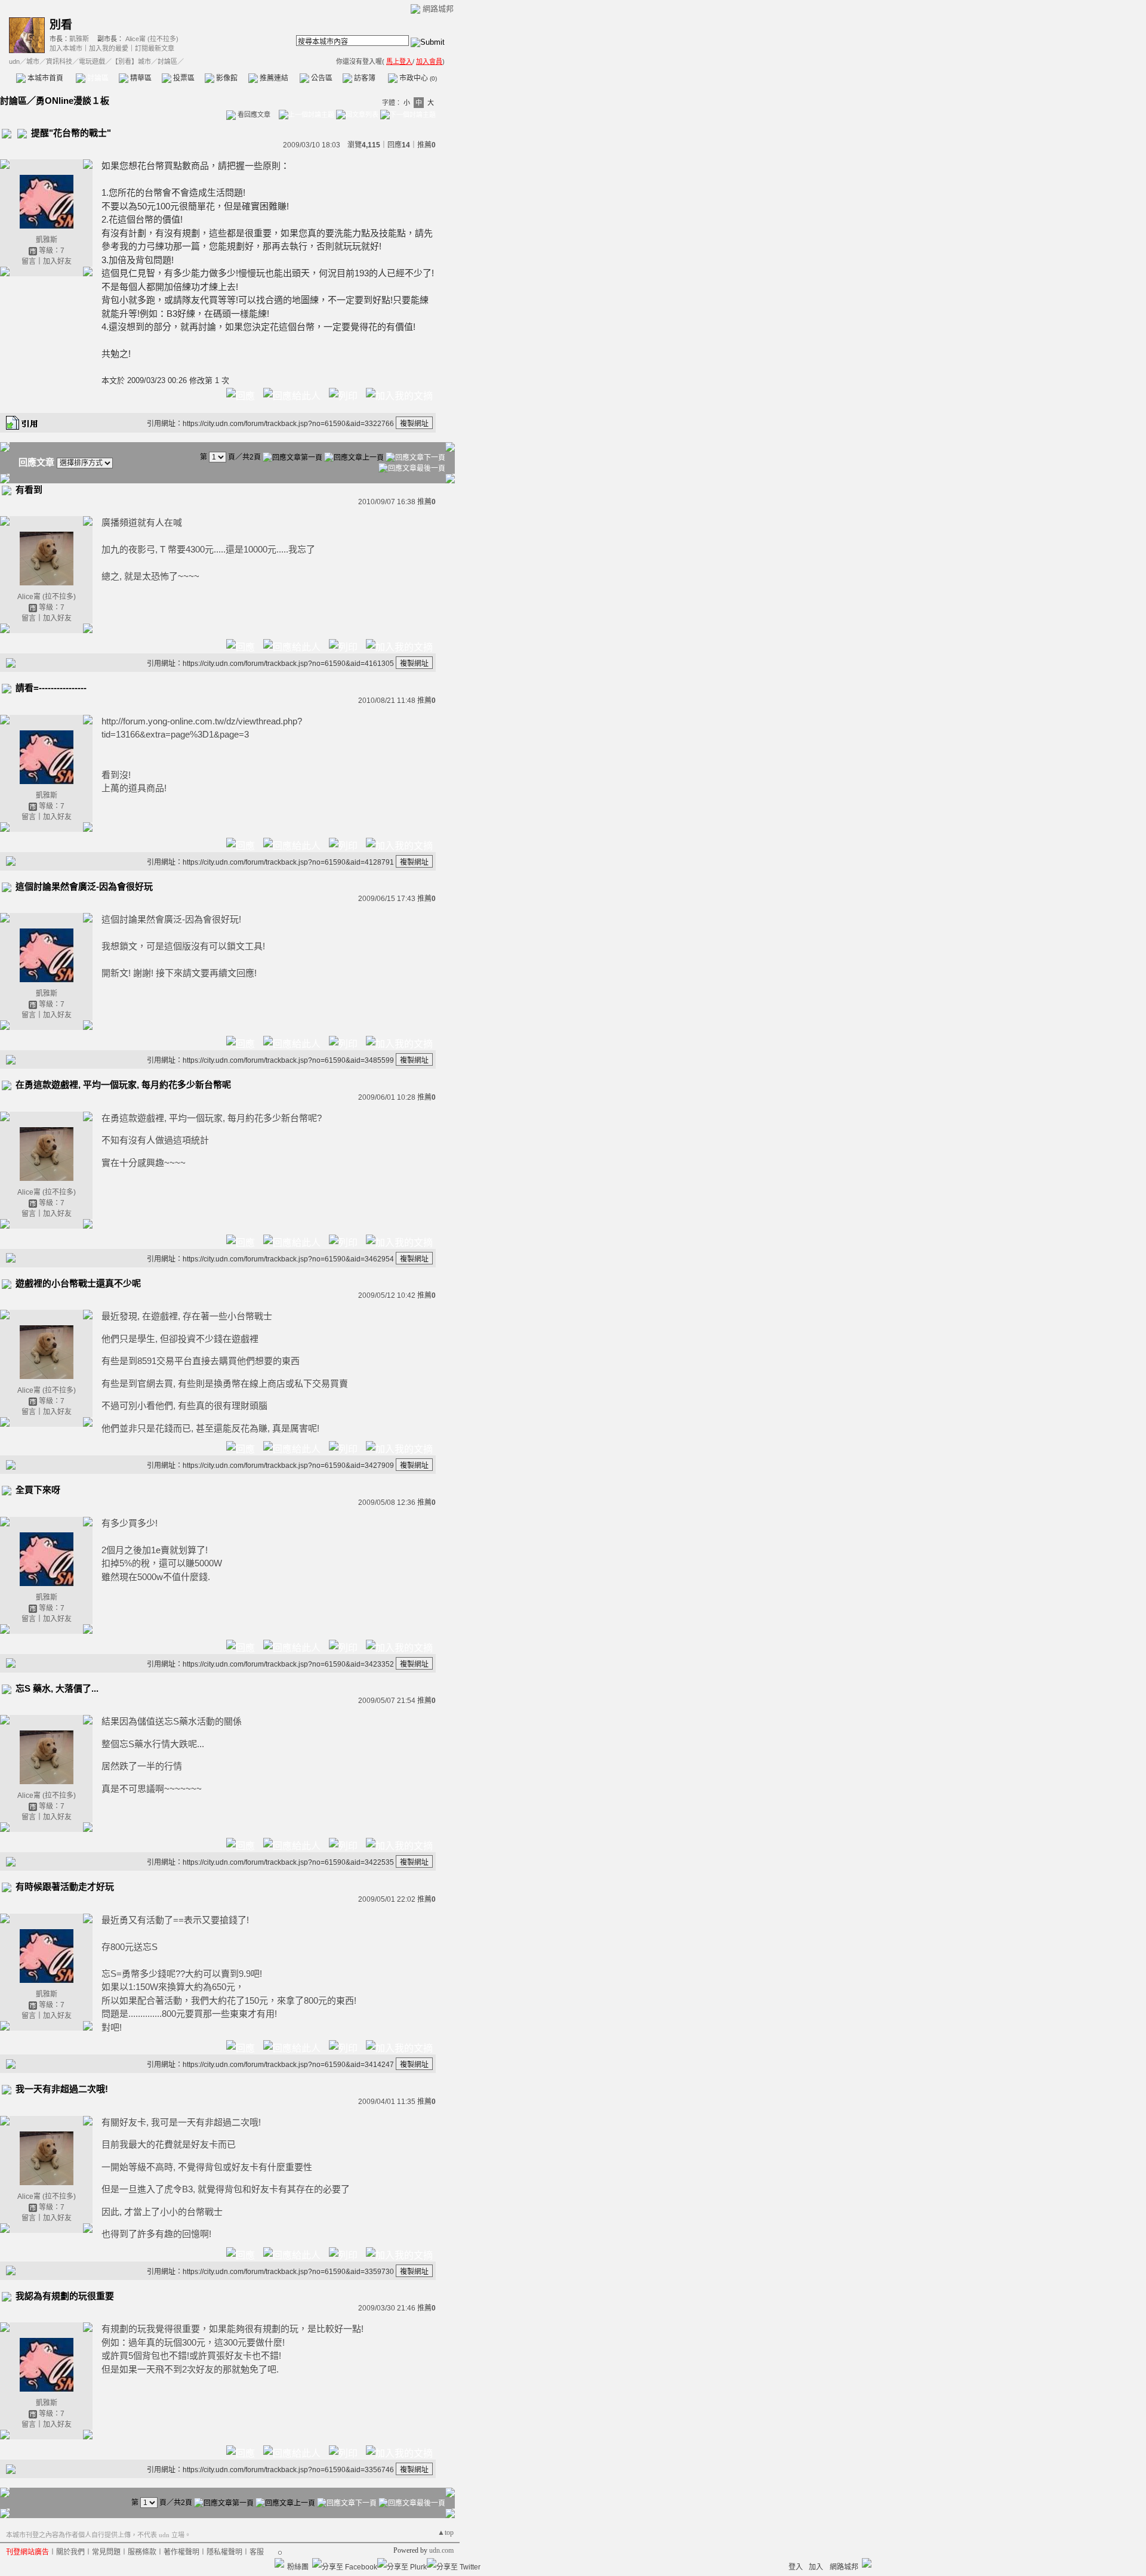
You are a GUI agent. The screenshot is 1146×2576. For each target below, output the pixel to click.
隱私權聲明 (224, 2552)
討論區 (97, 78)
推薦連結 (273, 78)
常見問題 (106, 2552)
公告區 (321, 78)
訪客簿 (364, 78)
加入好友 (57, 261)
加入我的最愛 (109, 48)
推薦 (426, 145)
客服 (257, 2552)
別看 (61, 25)
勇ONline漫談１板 (73, 101)
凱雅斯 (79, 39)
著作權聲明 (181, 2552)
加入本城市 (66, 48)
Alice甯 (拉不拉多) (152, 39)
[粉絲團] (279, 2563)
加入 (816, 2567)
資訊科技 (59, 61)
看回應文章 (253, 115)
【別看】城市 (131, 61)
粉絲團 (298, 2567)
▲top (446, 2532)
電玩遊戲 (92, 61)
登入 (796, 2567)
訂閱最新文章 (155, 48)
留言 (29, 261)
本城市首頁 (44, 78)
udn (14, 61)
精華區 (140, 78)
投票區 (183, 78)
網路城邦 (438, 9)
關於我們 (70, 2552)
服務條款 (142, 2552)
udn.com (441, 2550)
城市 (33, 61)
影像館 (226, 78)
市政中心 (417, 78)
